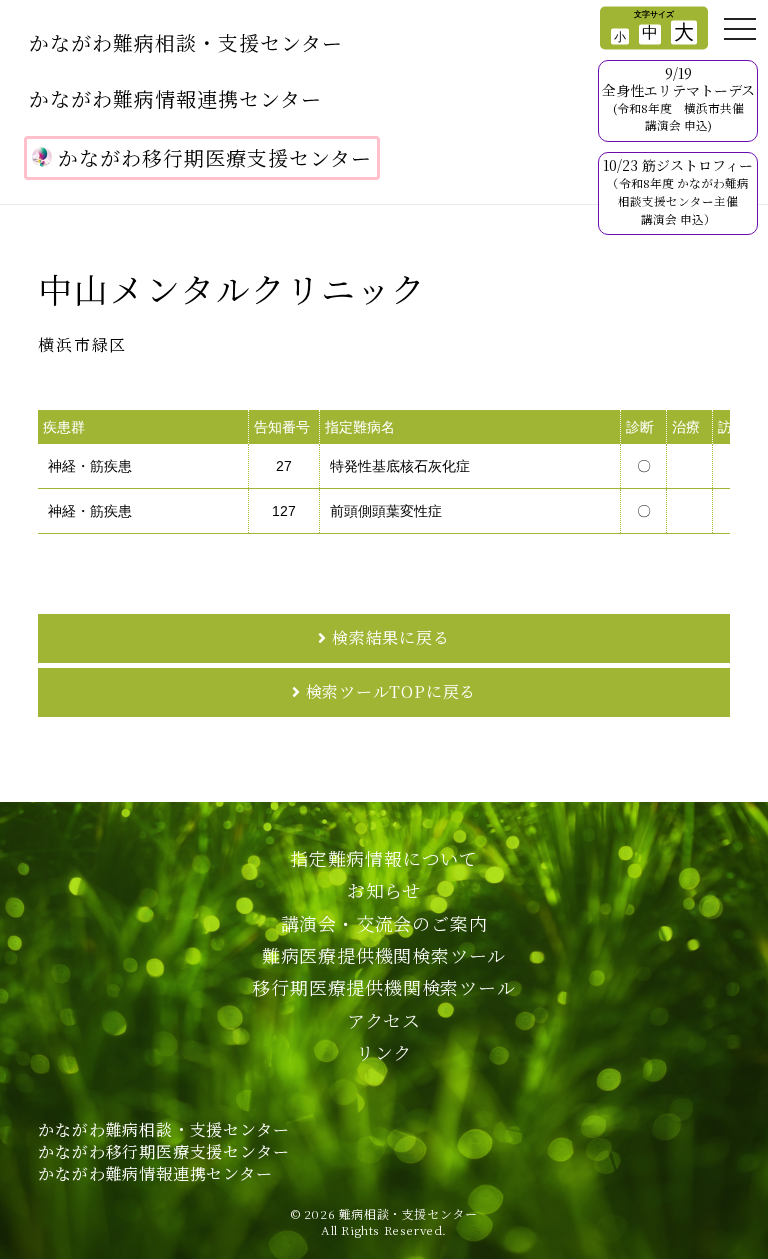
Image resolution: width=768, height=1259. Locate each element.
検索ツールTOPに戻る (391, 691)
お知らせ (384, 890)
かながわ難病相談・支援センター (186, 42)
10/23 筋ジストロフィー (678, 190)
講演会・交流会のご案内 (384, 923)
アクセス (384, 1020)
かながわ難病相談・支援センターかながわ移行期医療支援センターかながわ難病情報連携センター (163, 1152)
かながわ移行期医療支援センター (215, 157)
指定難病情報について (384, 858)
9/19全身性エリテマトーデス (678, 98)
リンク (384, 1052)
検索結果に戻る (391, 637)
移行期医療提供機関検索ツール (383, 987)
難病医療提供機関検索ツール (384, 955)
